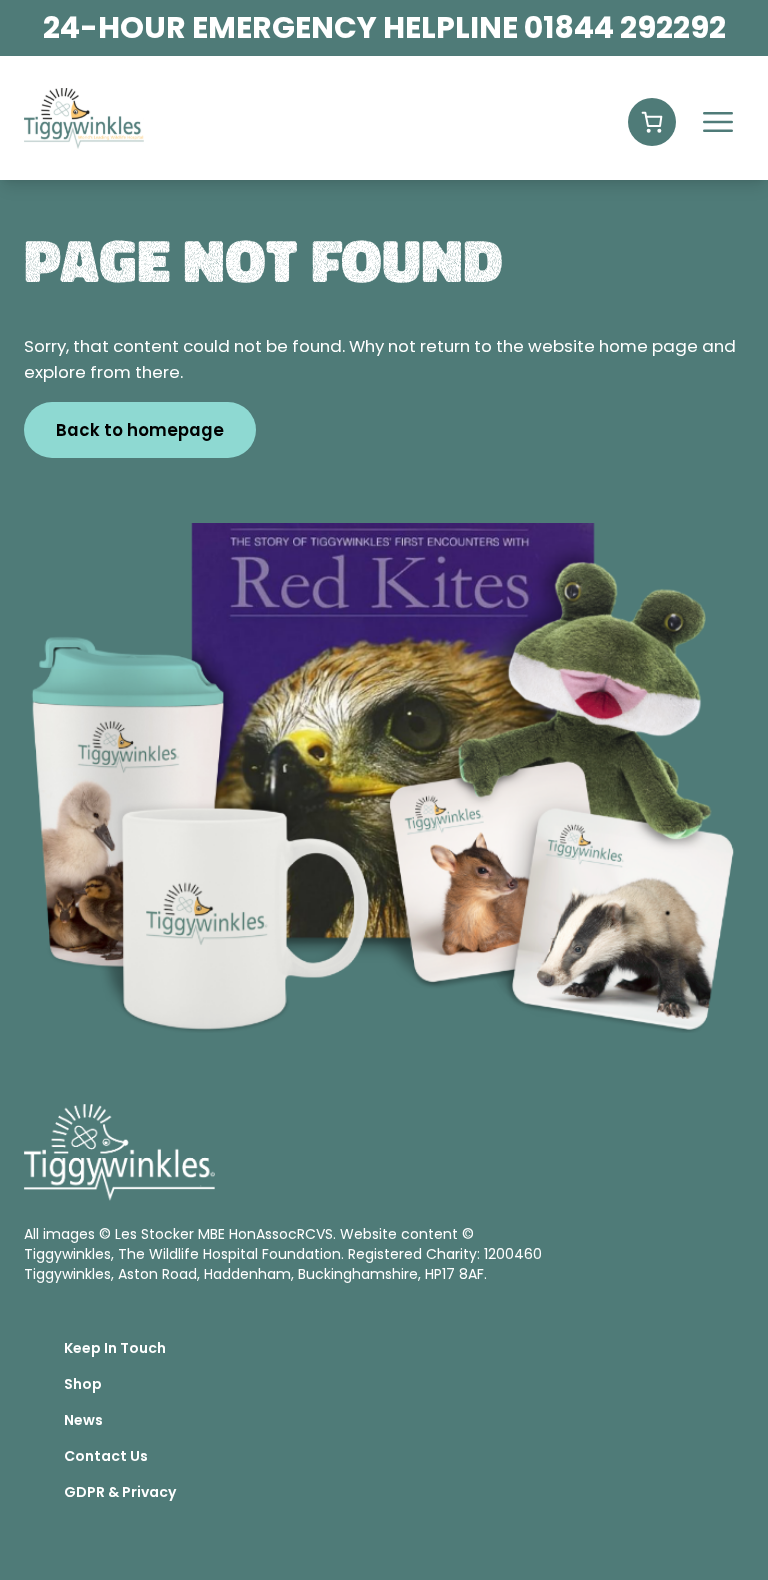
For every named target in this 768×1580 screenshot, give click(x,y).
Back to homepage (140, 430)
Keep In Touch (115, 1348)
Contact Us (106, 1456)
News (83, 1420)
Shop (83, 1384)
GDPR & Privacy (120, 1492)
